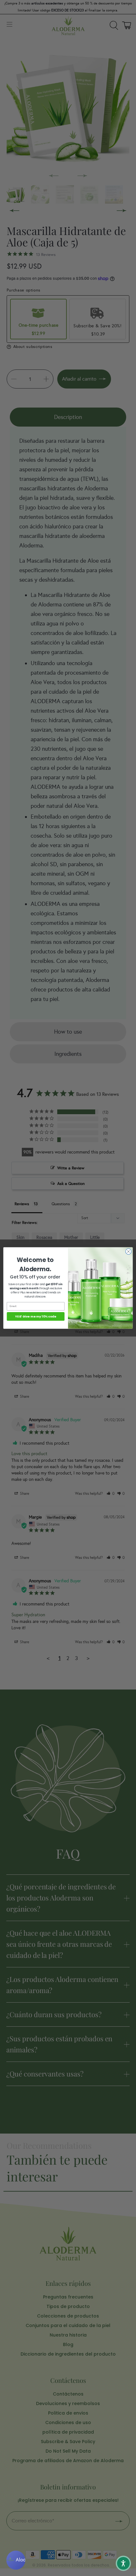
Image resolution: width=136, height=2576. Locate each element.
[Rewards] (16, 2560)
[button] (123, 2563)
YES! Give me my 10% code (36, 1316)
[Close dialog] (128, 1252)
